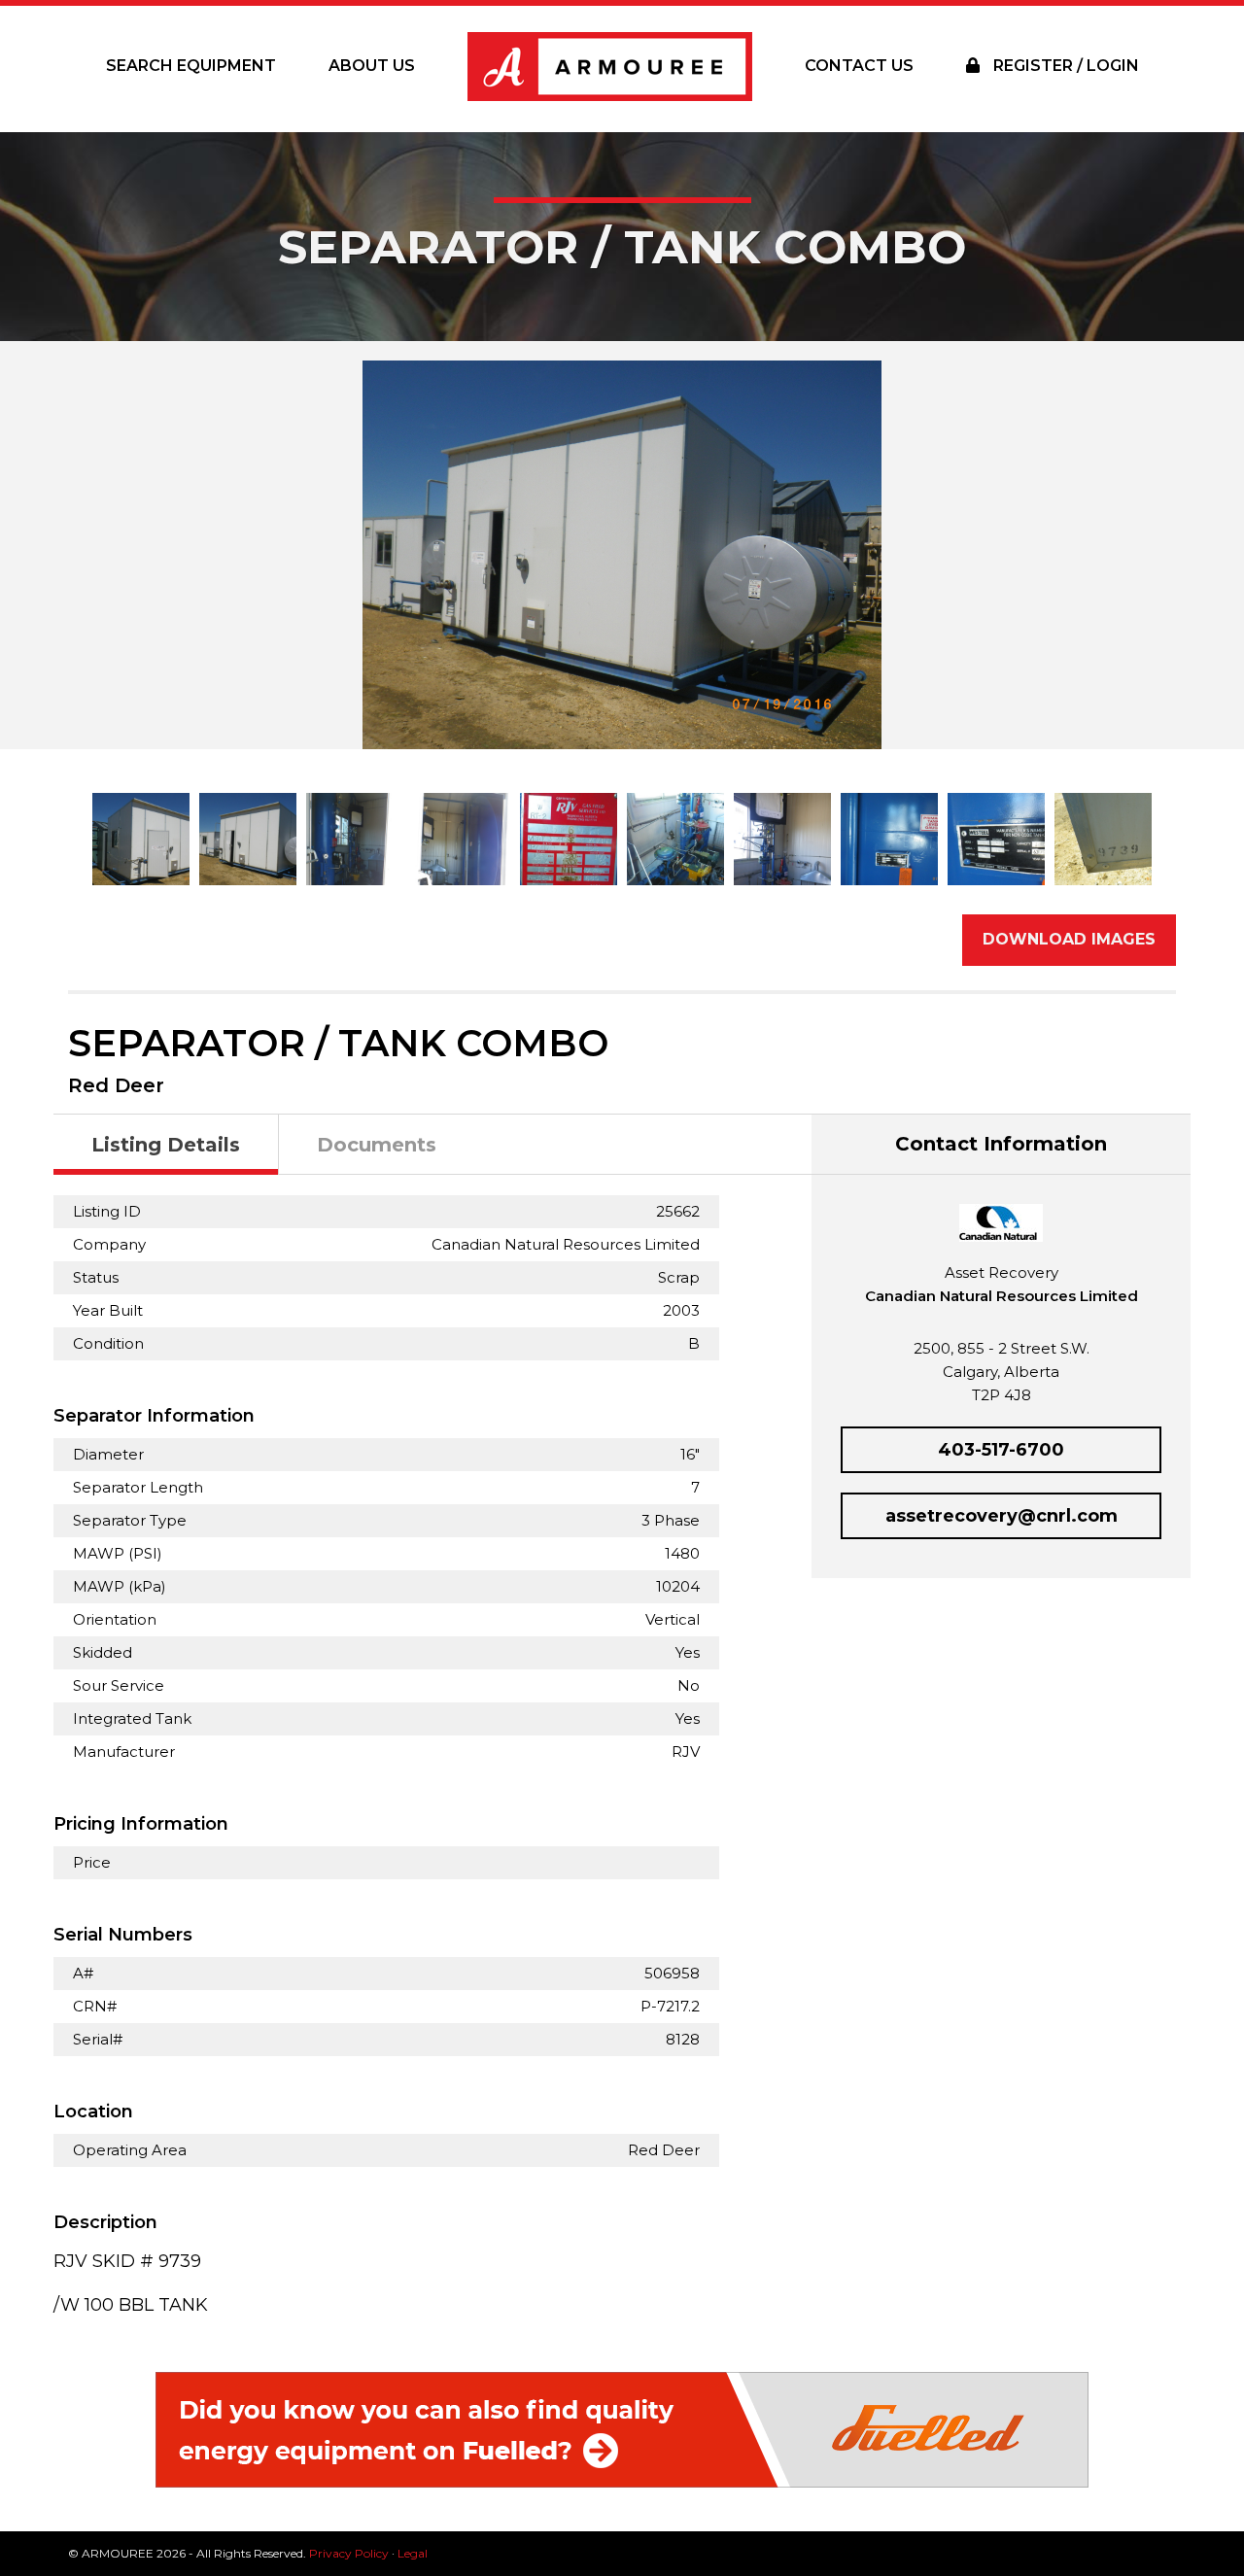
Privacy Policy (349, 2553)
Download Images (1069, 939)
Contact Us (859, 66)
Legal (413, 2553)
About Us (372, 66)
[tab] (166, 1145)
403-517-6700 (1001, 1450)
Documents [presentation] (377, 1145)
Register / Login (1064, 66)
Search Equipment (191, 66)
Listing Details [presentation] (166, 1145)
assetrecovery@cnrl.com (1002, 1516)
